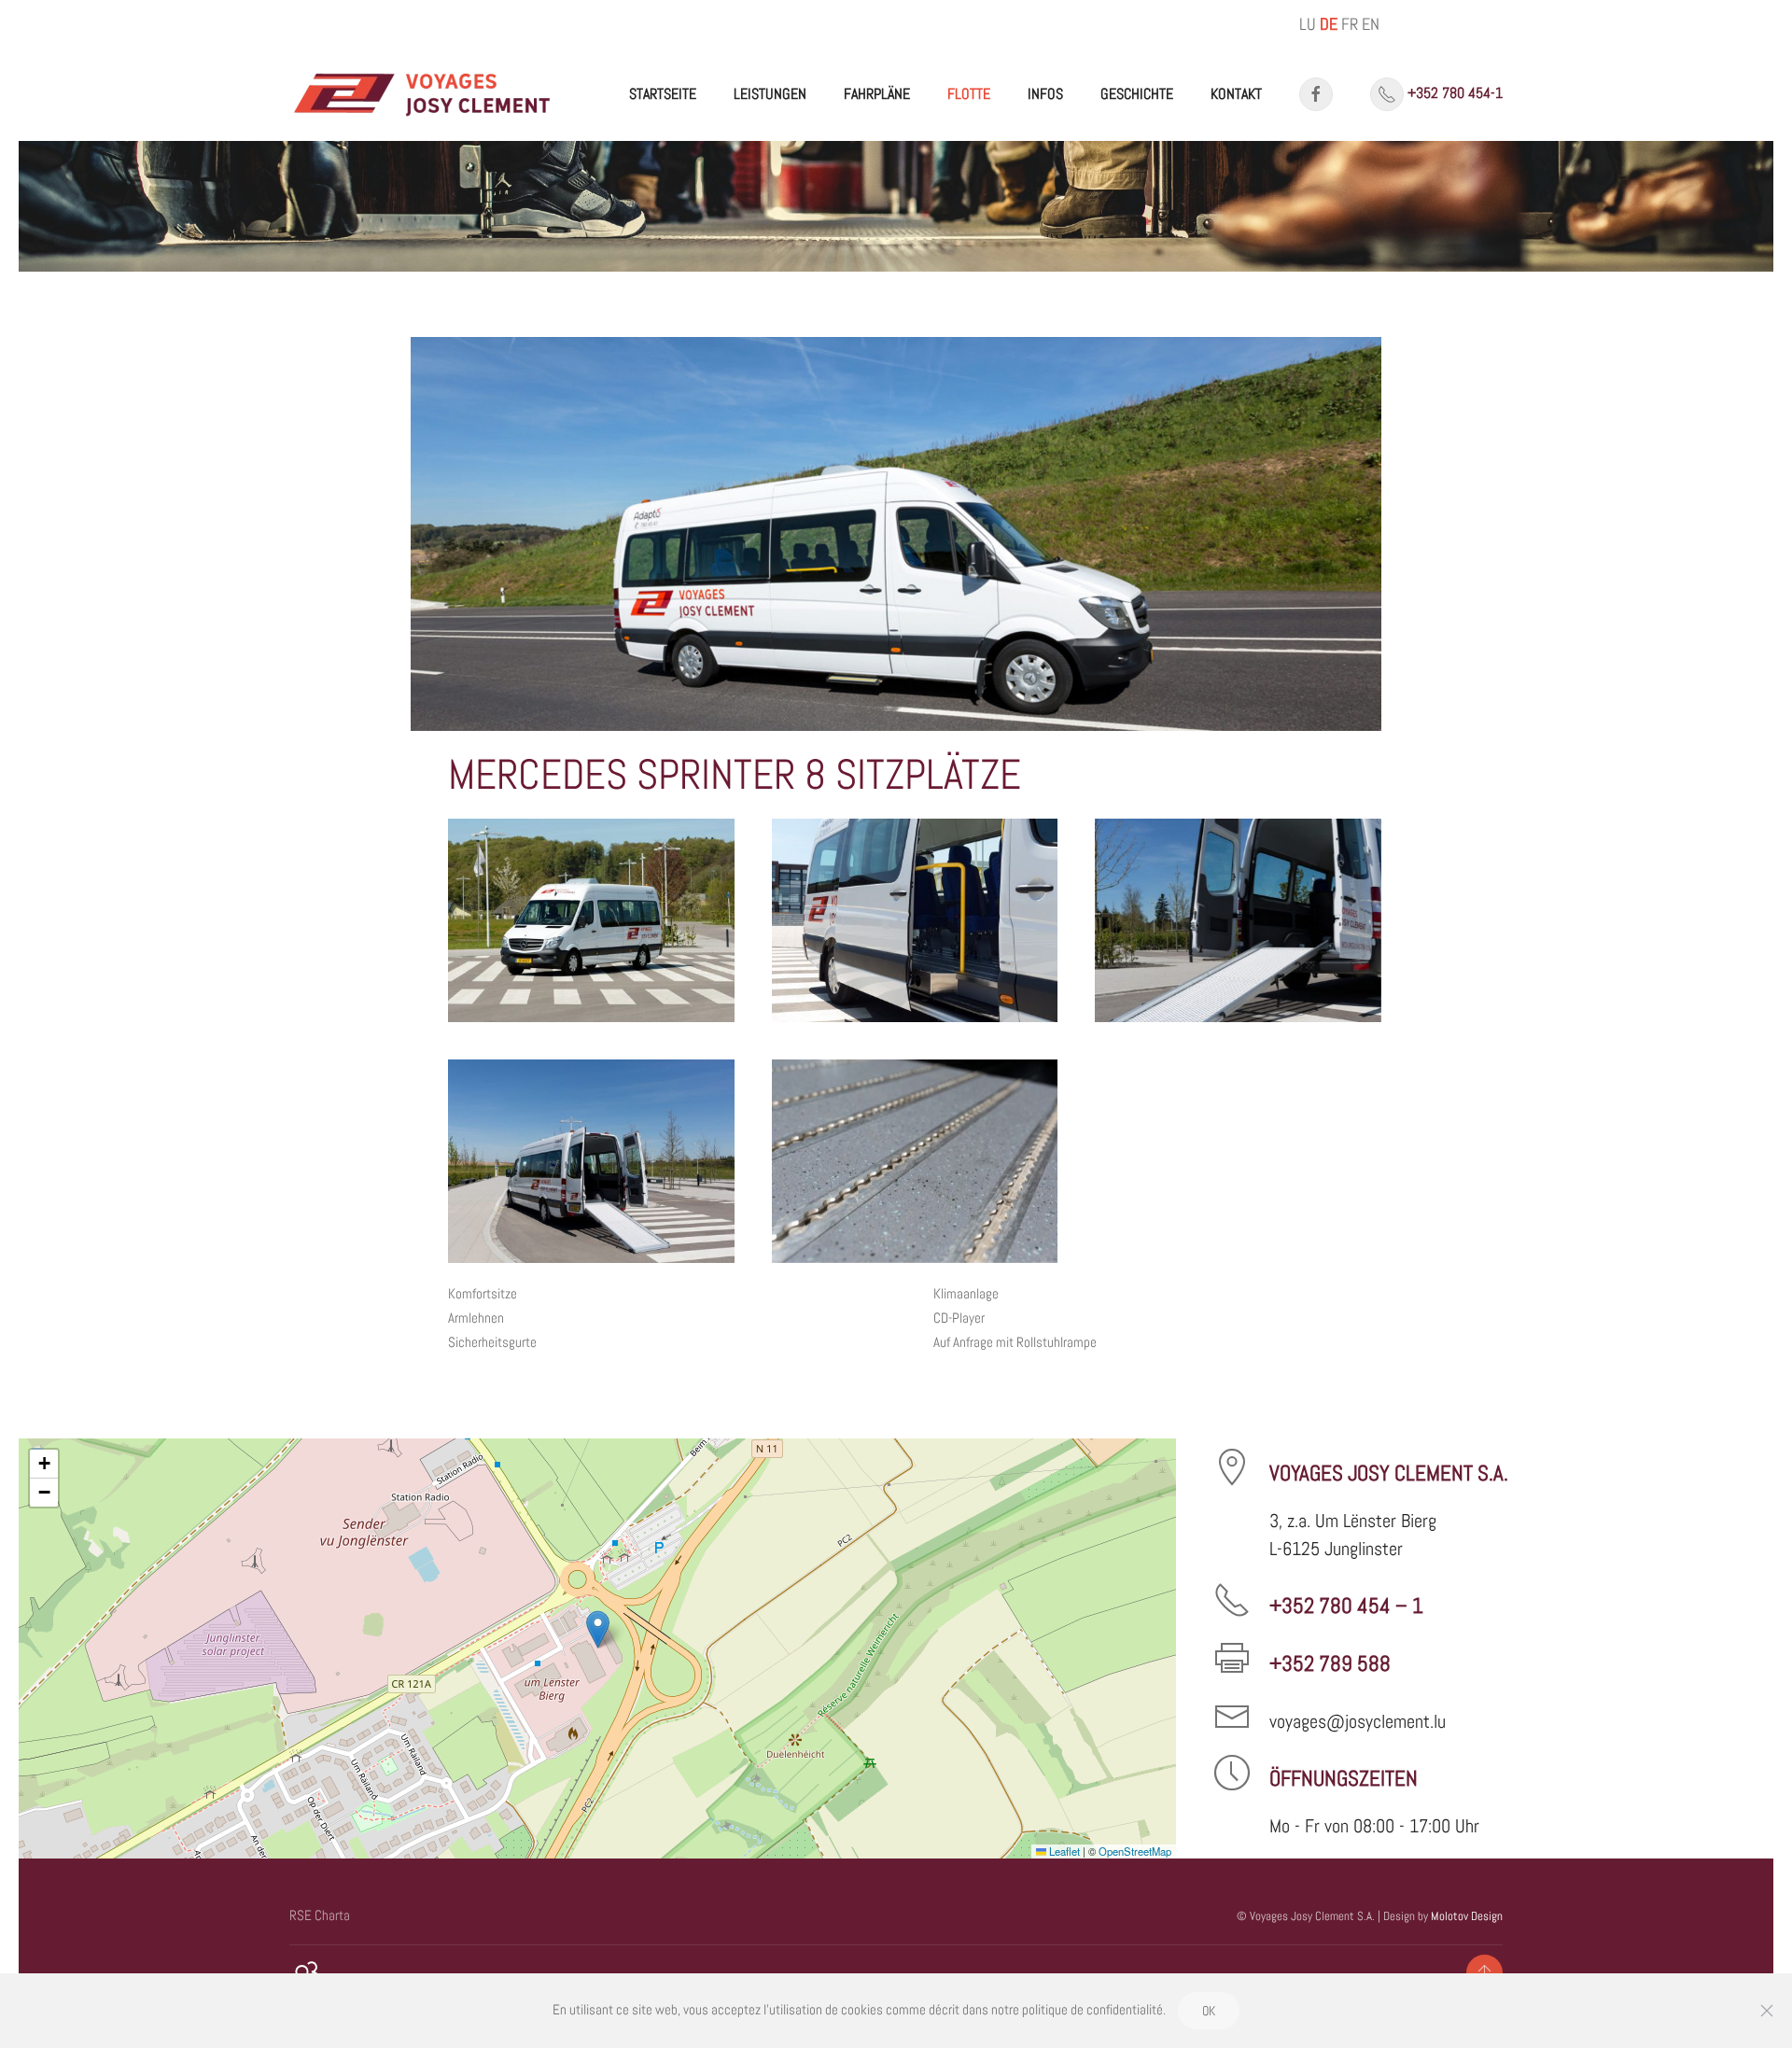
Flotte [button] (969, 94)
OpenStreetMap (1135, 1851)
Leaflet (1063, 1851)
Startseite (663, 94)
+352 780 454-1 (1455, 93)
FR (1350, 24)
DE (1329, 24)
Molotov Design (1467, 1916)
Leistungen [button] (770, 94)
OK (1209, 2011)
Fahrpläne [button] (877, 94)
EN (1371, 24)
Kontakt (1236, 94)
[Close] (1767, 2011)
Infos (1045, 94)
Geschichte (1137, 94)
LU (1308, 24)
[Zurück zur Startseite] (423, 94)
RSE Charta (320, 1915)
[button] (591, 920)
